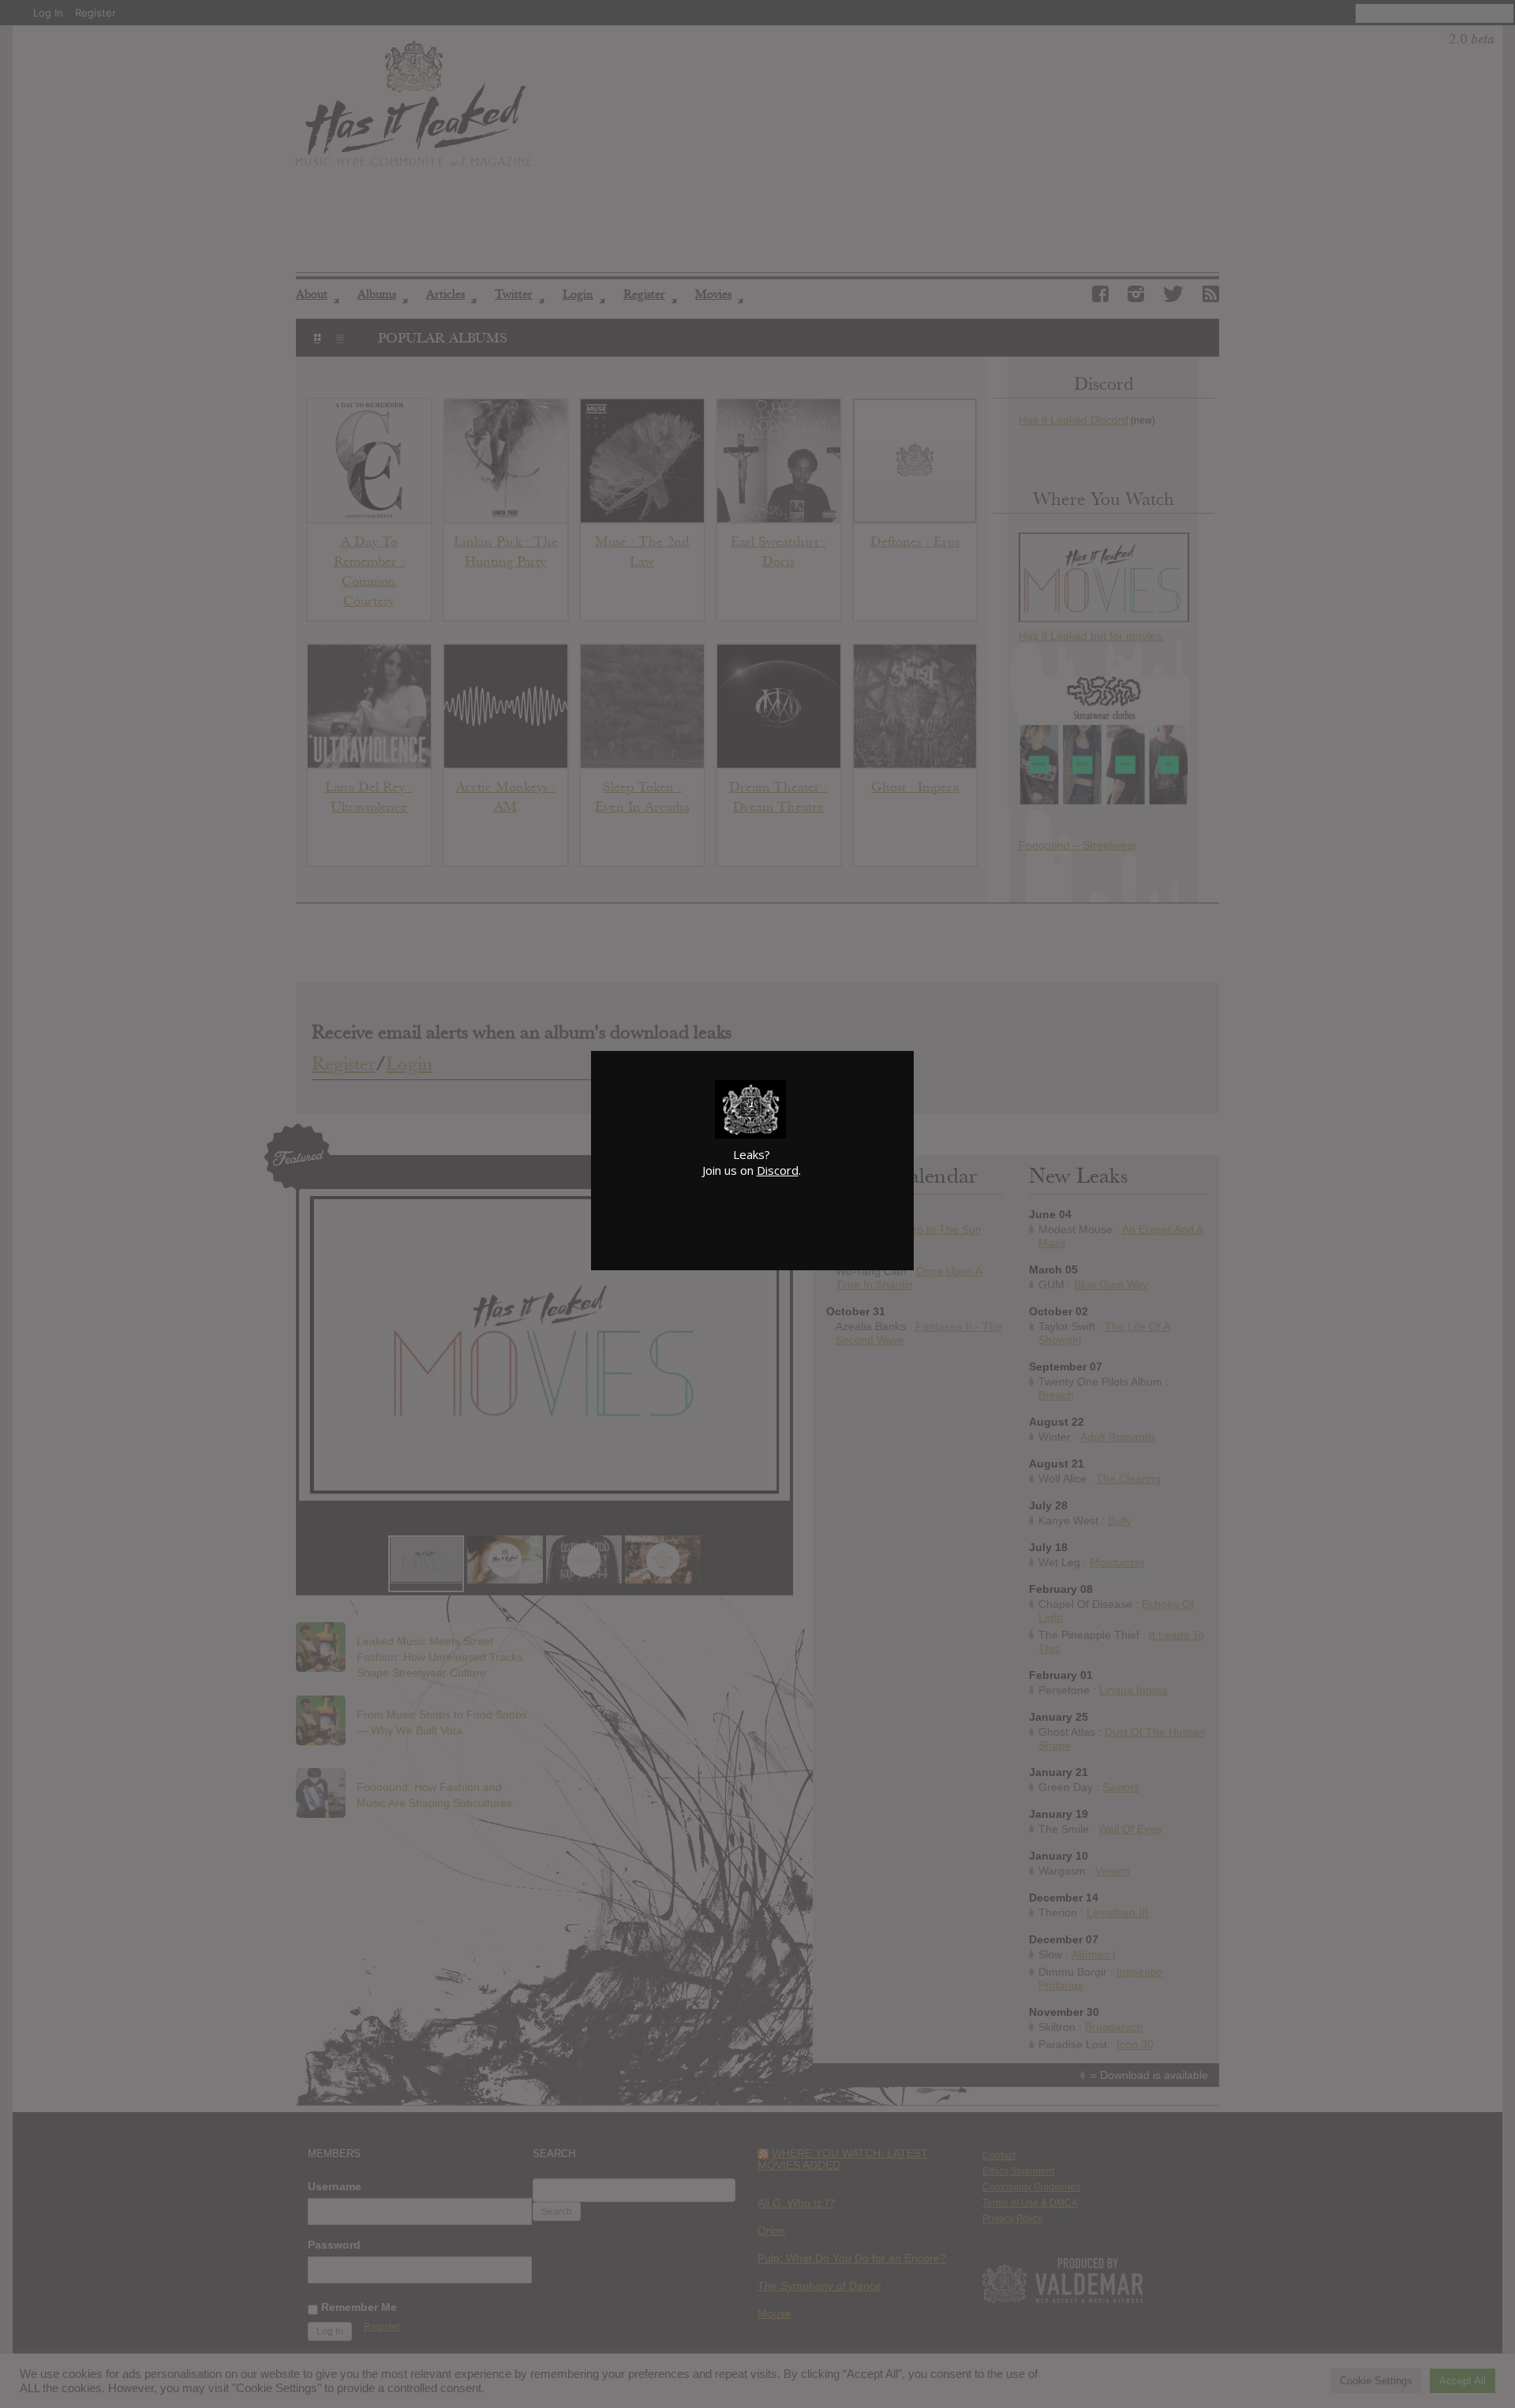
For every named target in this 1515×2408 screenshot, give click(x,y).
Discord (778, 1170)
